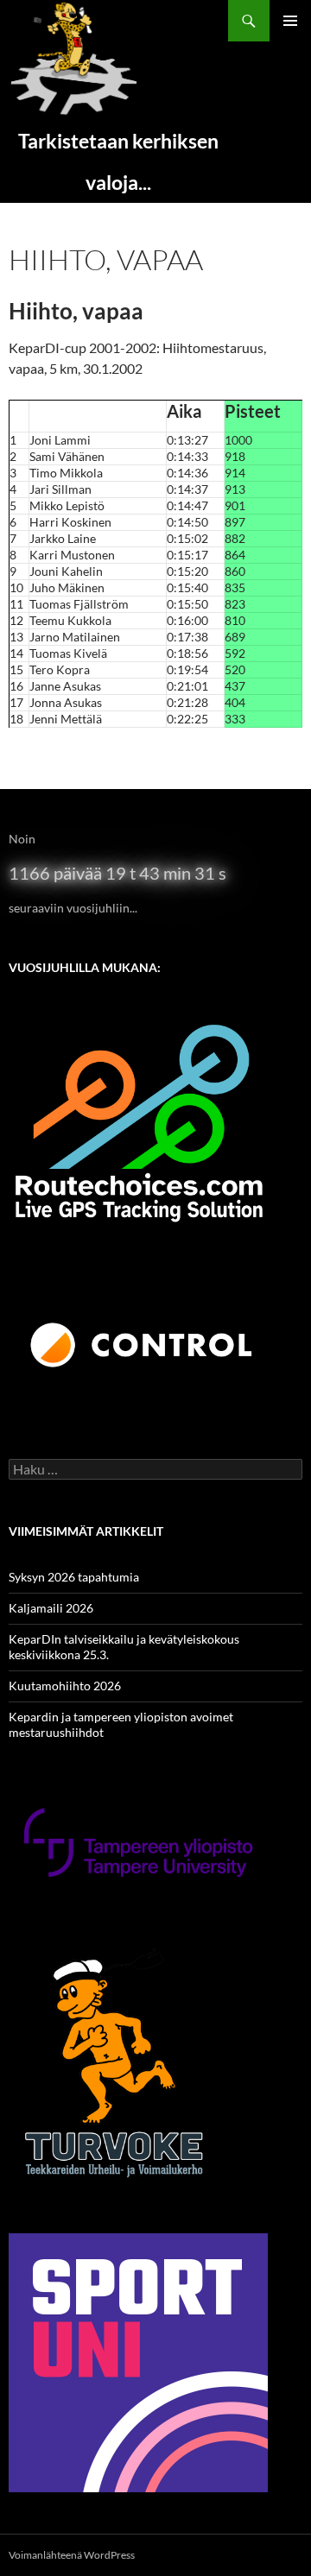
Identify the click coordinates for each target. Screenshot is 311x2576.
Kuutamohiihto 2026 (65, 1686)
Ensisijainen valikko (290, 21)
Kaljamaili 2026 (51, 1608)
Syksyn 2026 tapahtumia (74, 1577)
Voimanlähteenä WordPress (72, 2555)
